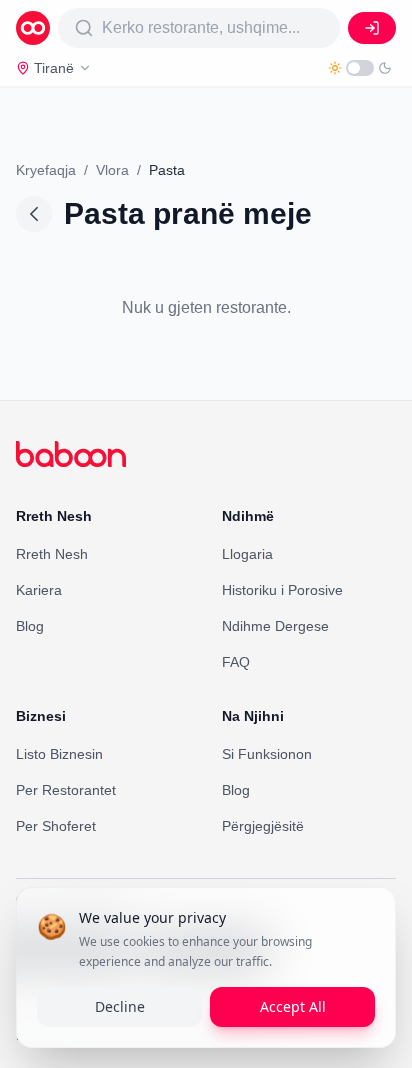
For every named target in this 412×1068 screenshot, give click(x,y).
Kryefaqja (46, 170)
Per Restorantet (66, 790)
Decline (120, 1006)
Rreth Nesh (52, 554)
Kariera (39, 590)
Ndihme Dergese (275, 626)
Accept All (293, 1006)
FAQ (236, 662)
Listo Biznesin (59, 754)
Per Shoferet (56, 826)
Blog (30, 626)
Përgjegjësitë (263, 826)
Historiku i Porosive (282, 590)
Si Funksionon (267, 754)
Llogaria (247, 554)
